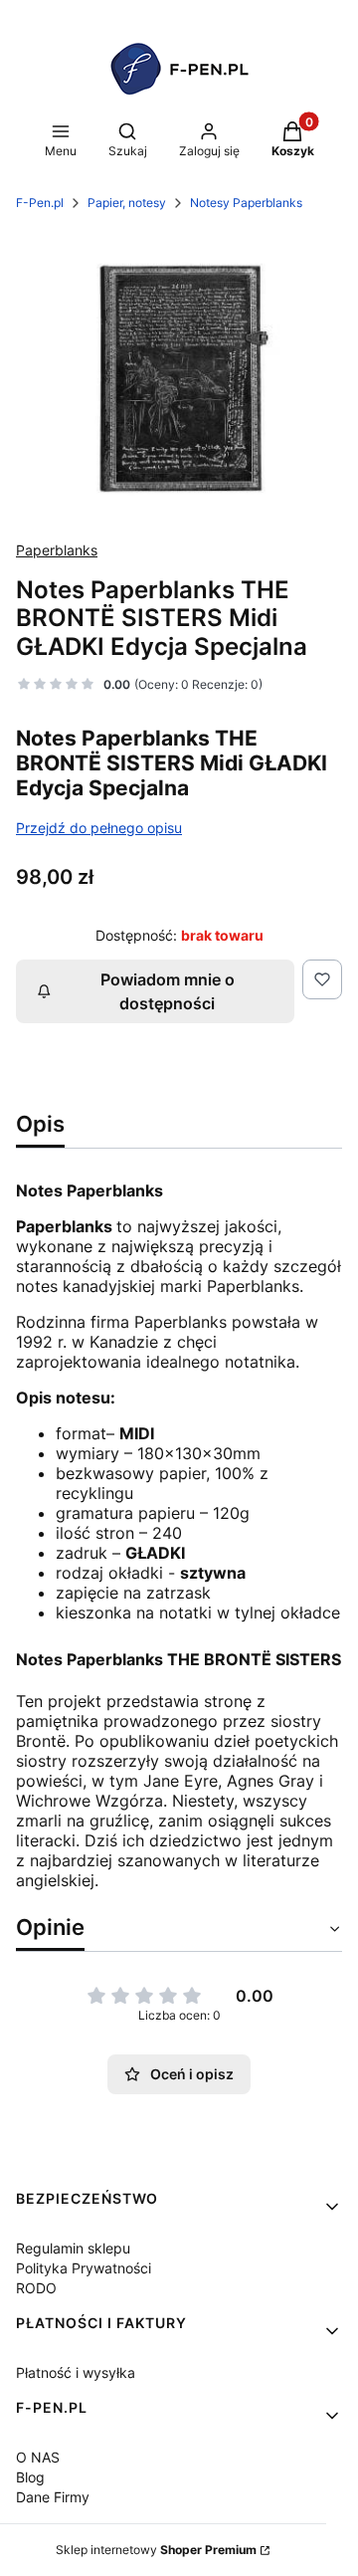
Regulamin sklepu (73, 2248)
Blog (30, 2477)
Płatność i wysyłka (76, 2372)
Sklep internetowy (156, 2550)
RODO (36, 2288)
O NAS (38, 2457)
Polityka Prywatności (84, 2268)
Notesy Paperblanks (246, 203)
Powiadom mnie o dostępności (168, 991)
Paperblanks (57, 550)
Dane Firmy (53, 2497)
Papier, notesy (127, 203)
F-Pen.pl (40, 203)
